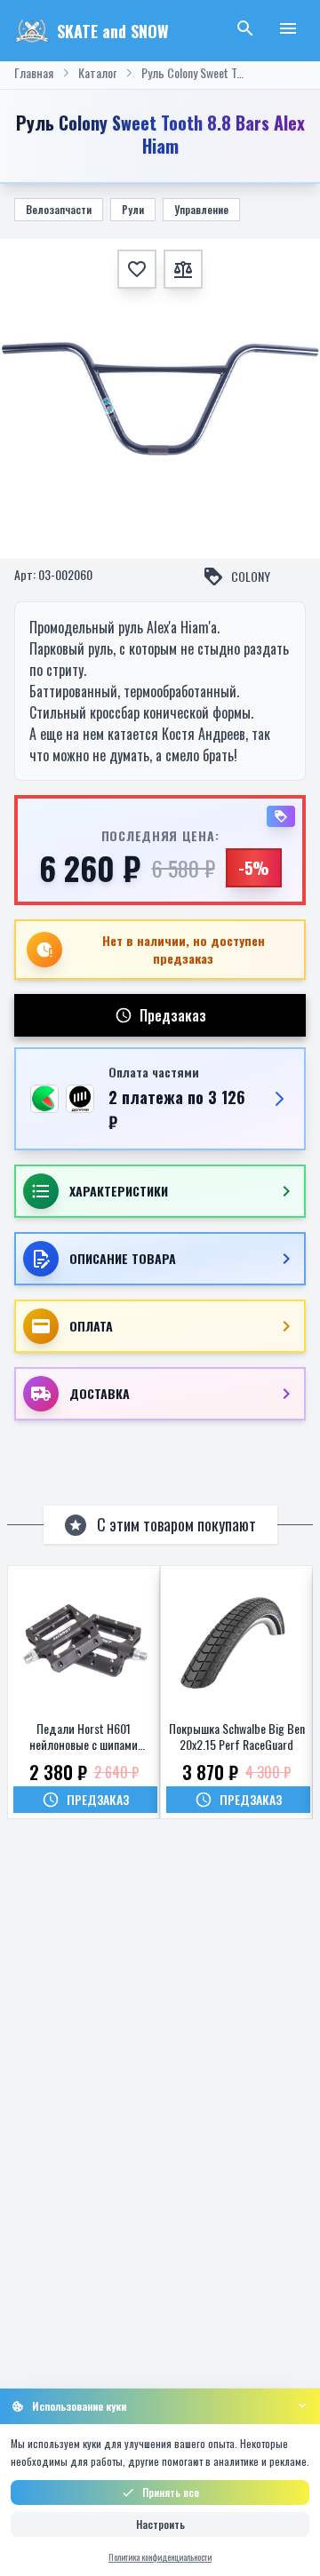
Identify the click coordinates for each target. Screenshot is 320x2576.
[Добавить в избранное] (137, 269)
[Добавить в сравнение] (183, 269)
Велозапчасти (59, 209)
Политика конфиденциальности (160, 2557)
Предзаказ (173, 1015)
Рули (133, 209)
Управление (201, 209)
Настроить (160, 2524)
